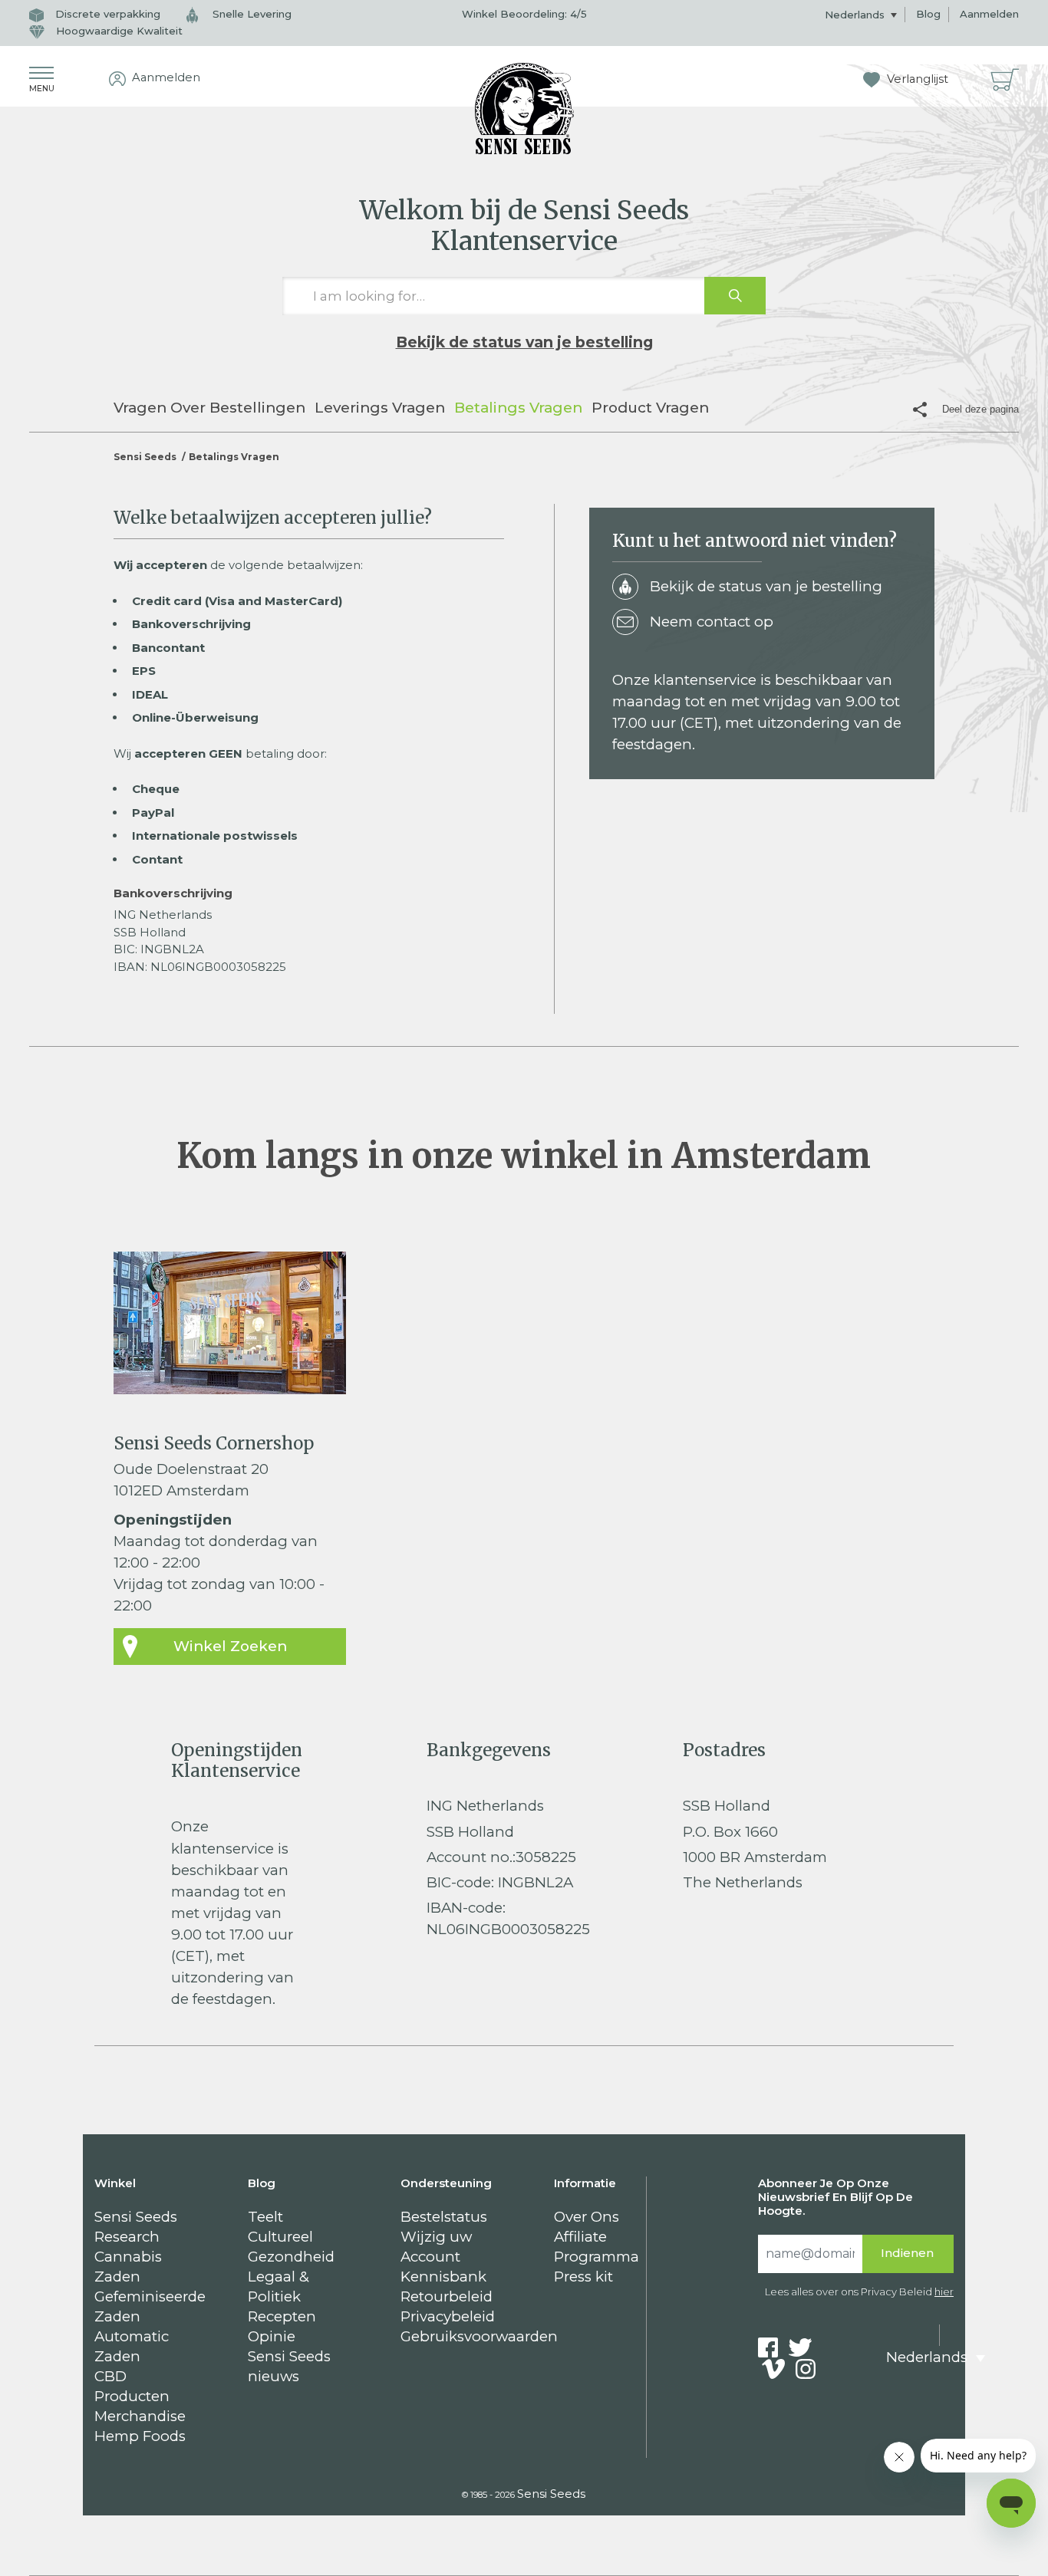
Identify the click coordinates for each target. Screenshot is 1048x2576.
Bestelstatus (444, 2217)
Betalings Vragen (518, 408)
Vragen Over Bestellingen (209, 408)
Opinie (272, 2336)
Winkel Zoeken (230, 1646)
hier (944, 2291)
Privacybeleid (448, 2316)
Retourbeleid (447, 2296)
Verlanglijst (916, 79)
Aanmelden (989, 14)
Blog (928, 14)
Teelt (265, 2217)
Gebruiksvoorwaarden (479, 2336)
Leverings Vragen (380, 408)
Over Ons (587, 2217)
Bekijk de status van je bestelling (524, 342)
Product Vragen (650, 408)
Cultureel (280, 2237)
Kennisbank (443, 2277)
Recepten (282, 2316)
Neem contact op (712, 622)
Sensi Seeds (145, 457)
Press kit (583, 2277)
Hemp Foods (140, 2436)
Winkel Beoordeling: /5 (524, 14)
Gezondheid (291, 2257)
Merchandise (140, 2416)
